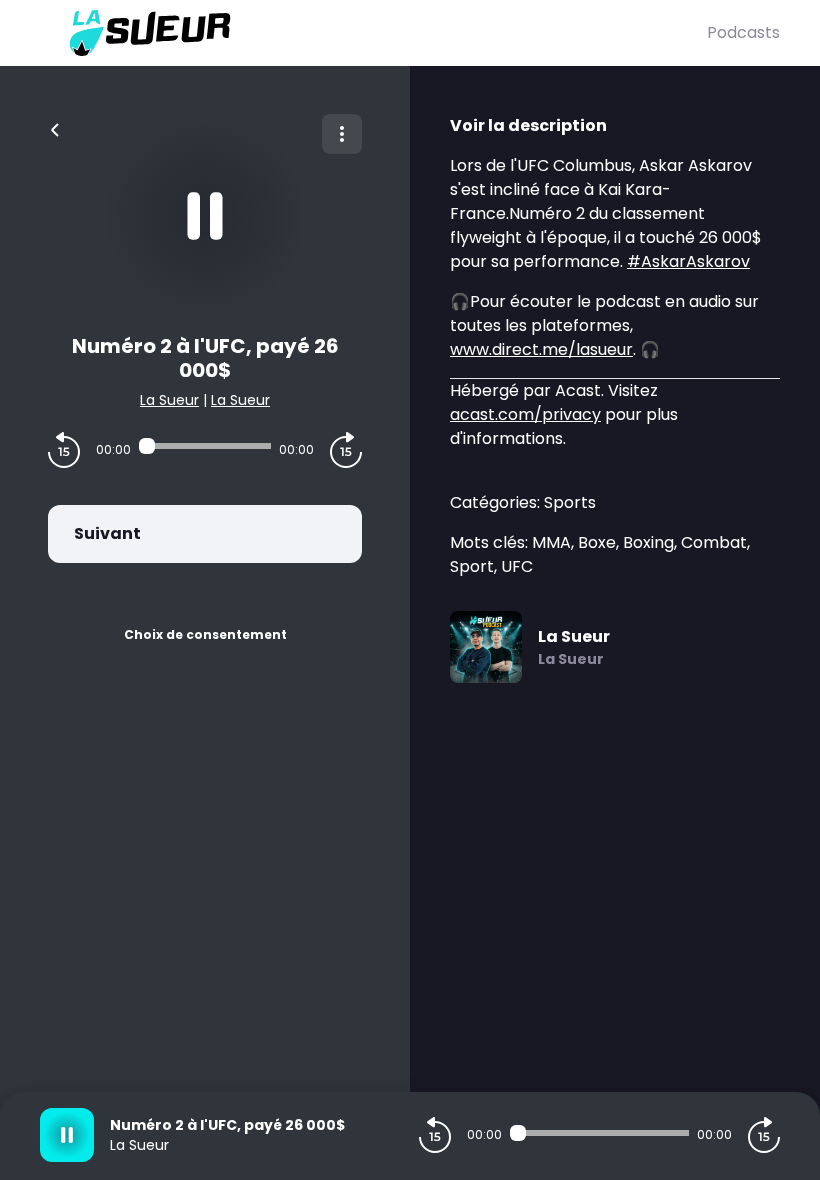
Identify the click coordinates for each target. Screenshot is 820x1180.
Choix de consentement (205, 634)
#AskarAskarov (688, 261)
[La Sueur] (373, 33)
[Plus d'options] (342, 134)
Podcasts (743, 32)
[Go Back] (55, 128)
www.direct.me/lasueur (541, 349)
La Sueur (169, 400)
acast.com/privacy (525, 414)
